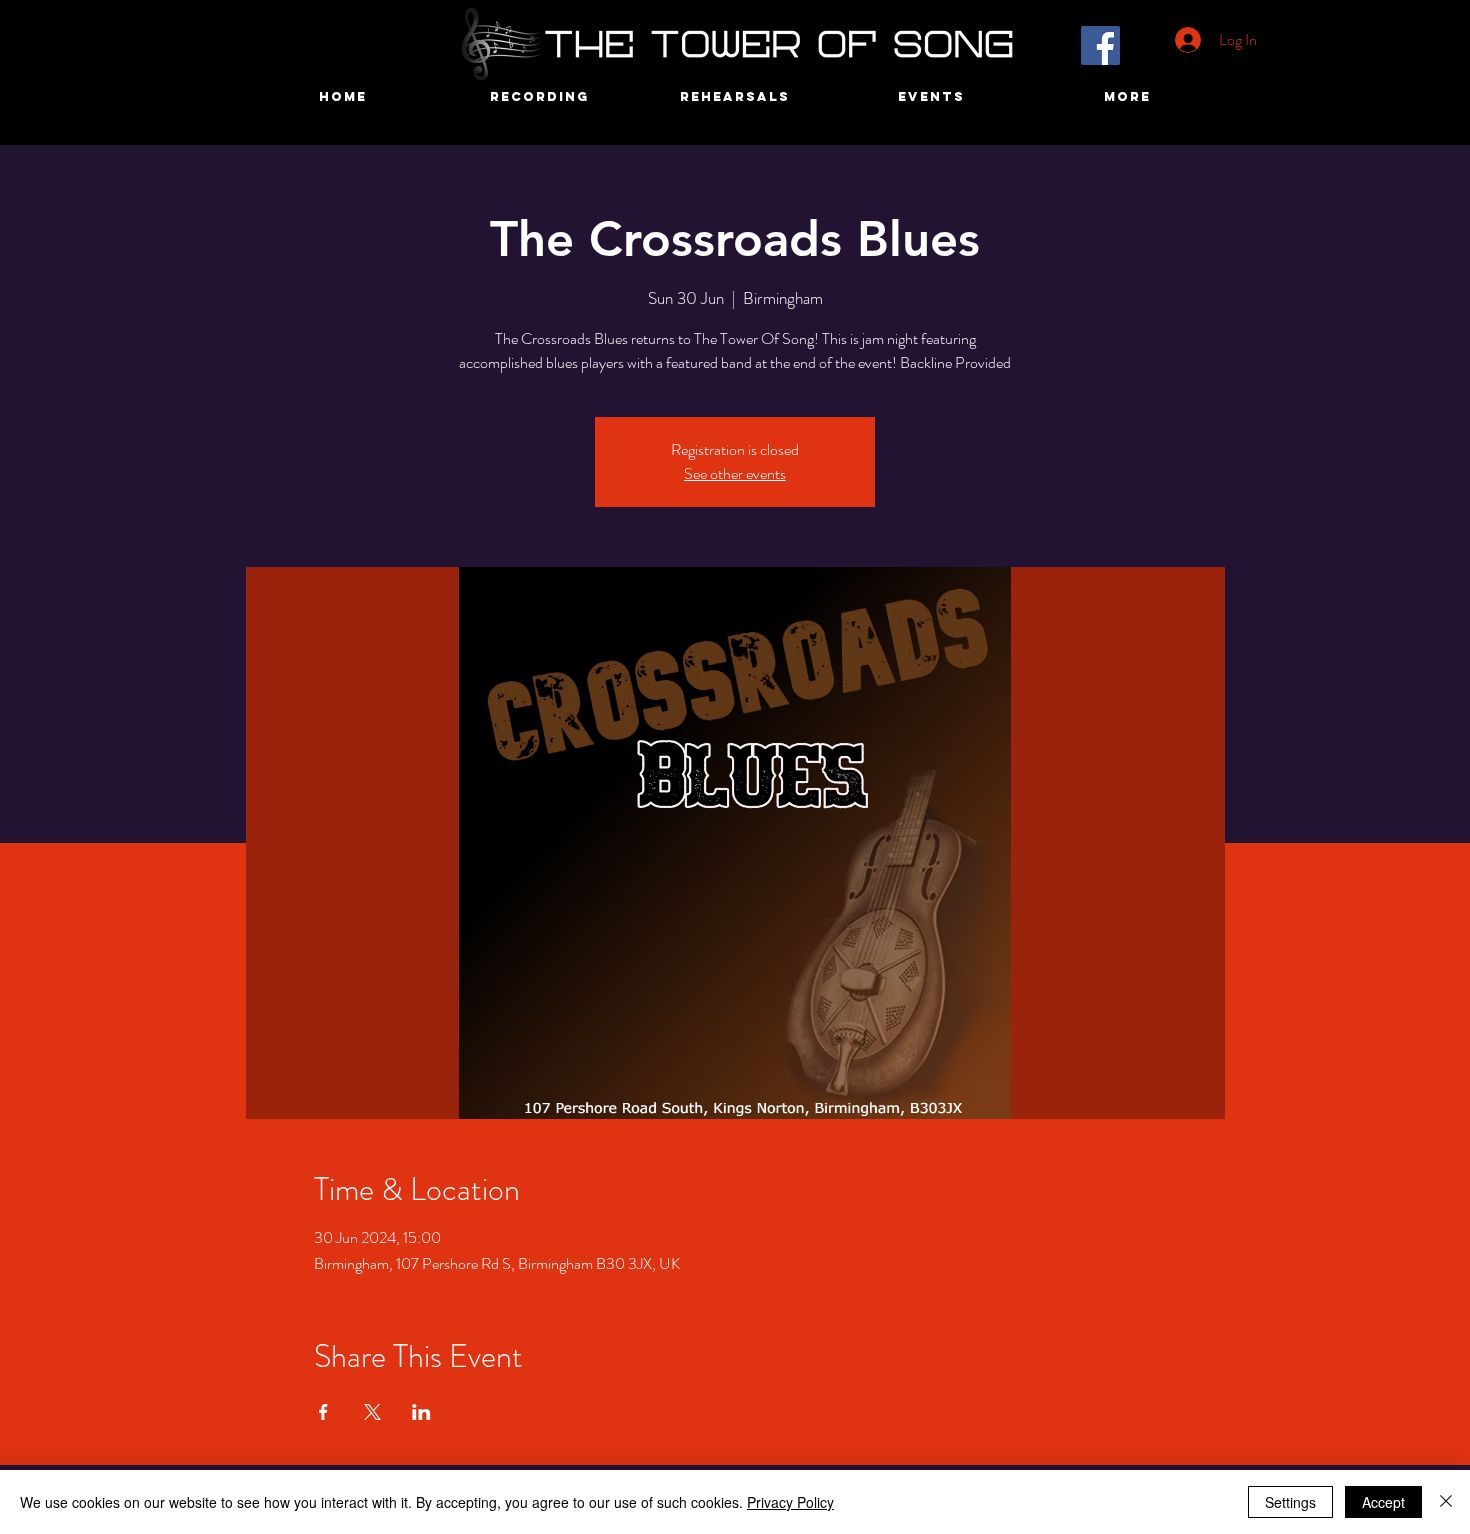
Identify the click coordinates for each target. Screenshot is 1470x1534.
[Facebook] (1100, 45)
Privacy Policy (790, 1502)
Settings (1290, 1502)
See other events (735, 473)
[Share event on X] (372, 1412)
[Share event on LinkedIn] (421, 1412)
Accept (1383, 1502)
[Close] (1446, 1502)
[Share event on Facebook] (323, 1412)
